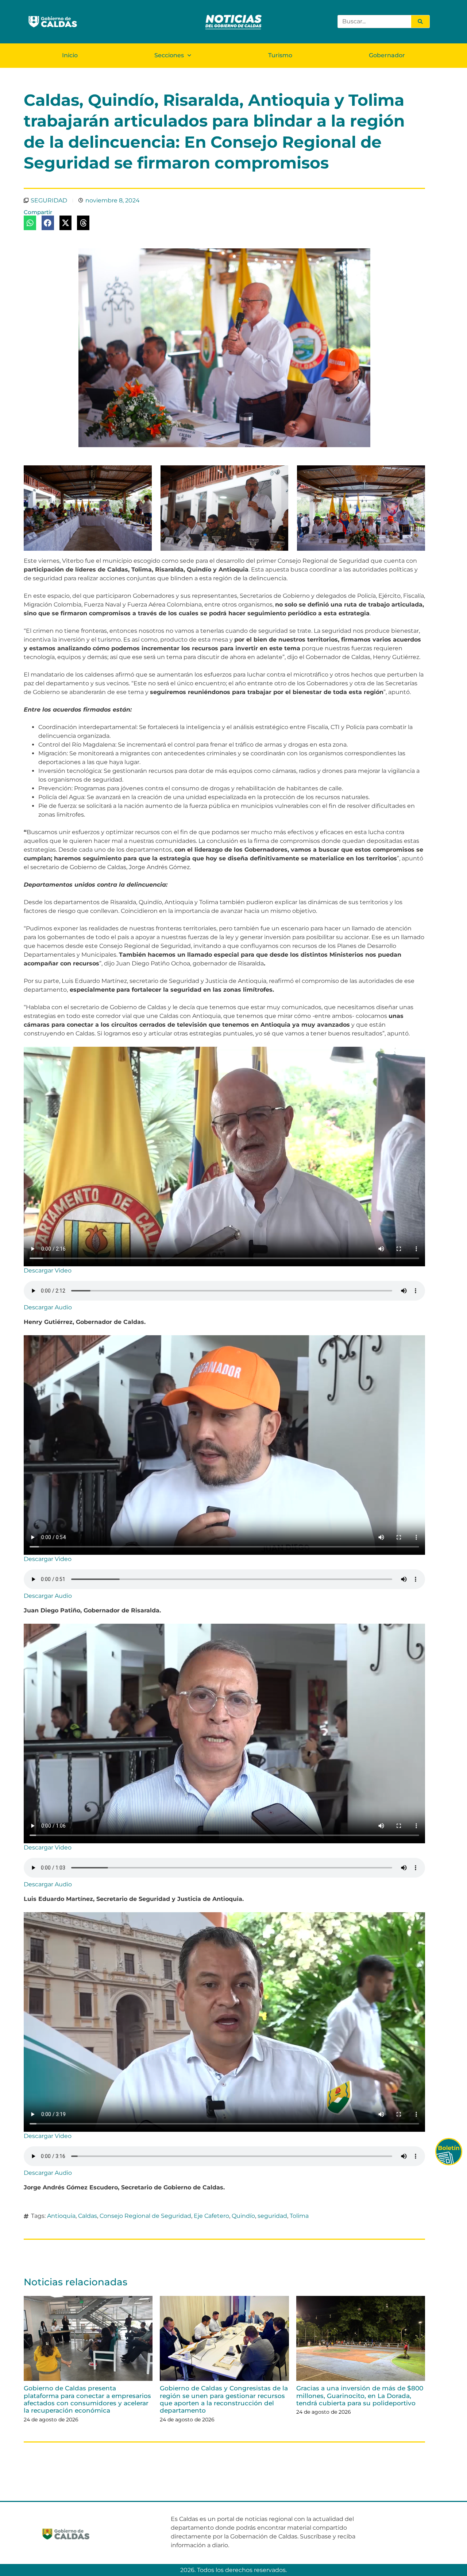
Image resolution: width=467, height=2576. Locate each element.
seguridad (272, 2216)
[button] (30, 223)
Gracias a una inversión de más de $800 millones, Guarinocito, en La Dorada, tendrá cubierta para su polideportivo (360, 2396)
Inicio (70, 55)
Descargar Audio (48, 1307)
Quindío (243, 2216)
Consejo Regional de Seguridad (145, 2216)
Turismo (280, 55)
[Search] (420, 22)
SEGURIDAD (49, 200)
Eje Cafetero (211, 2216)
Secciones (169, 55)
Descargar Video (48, 1270)
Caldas (88, 2216)
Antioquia (61, 2216)
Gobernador (387, 55)
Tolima (299, 2216)
